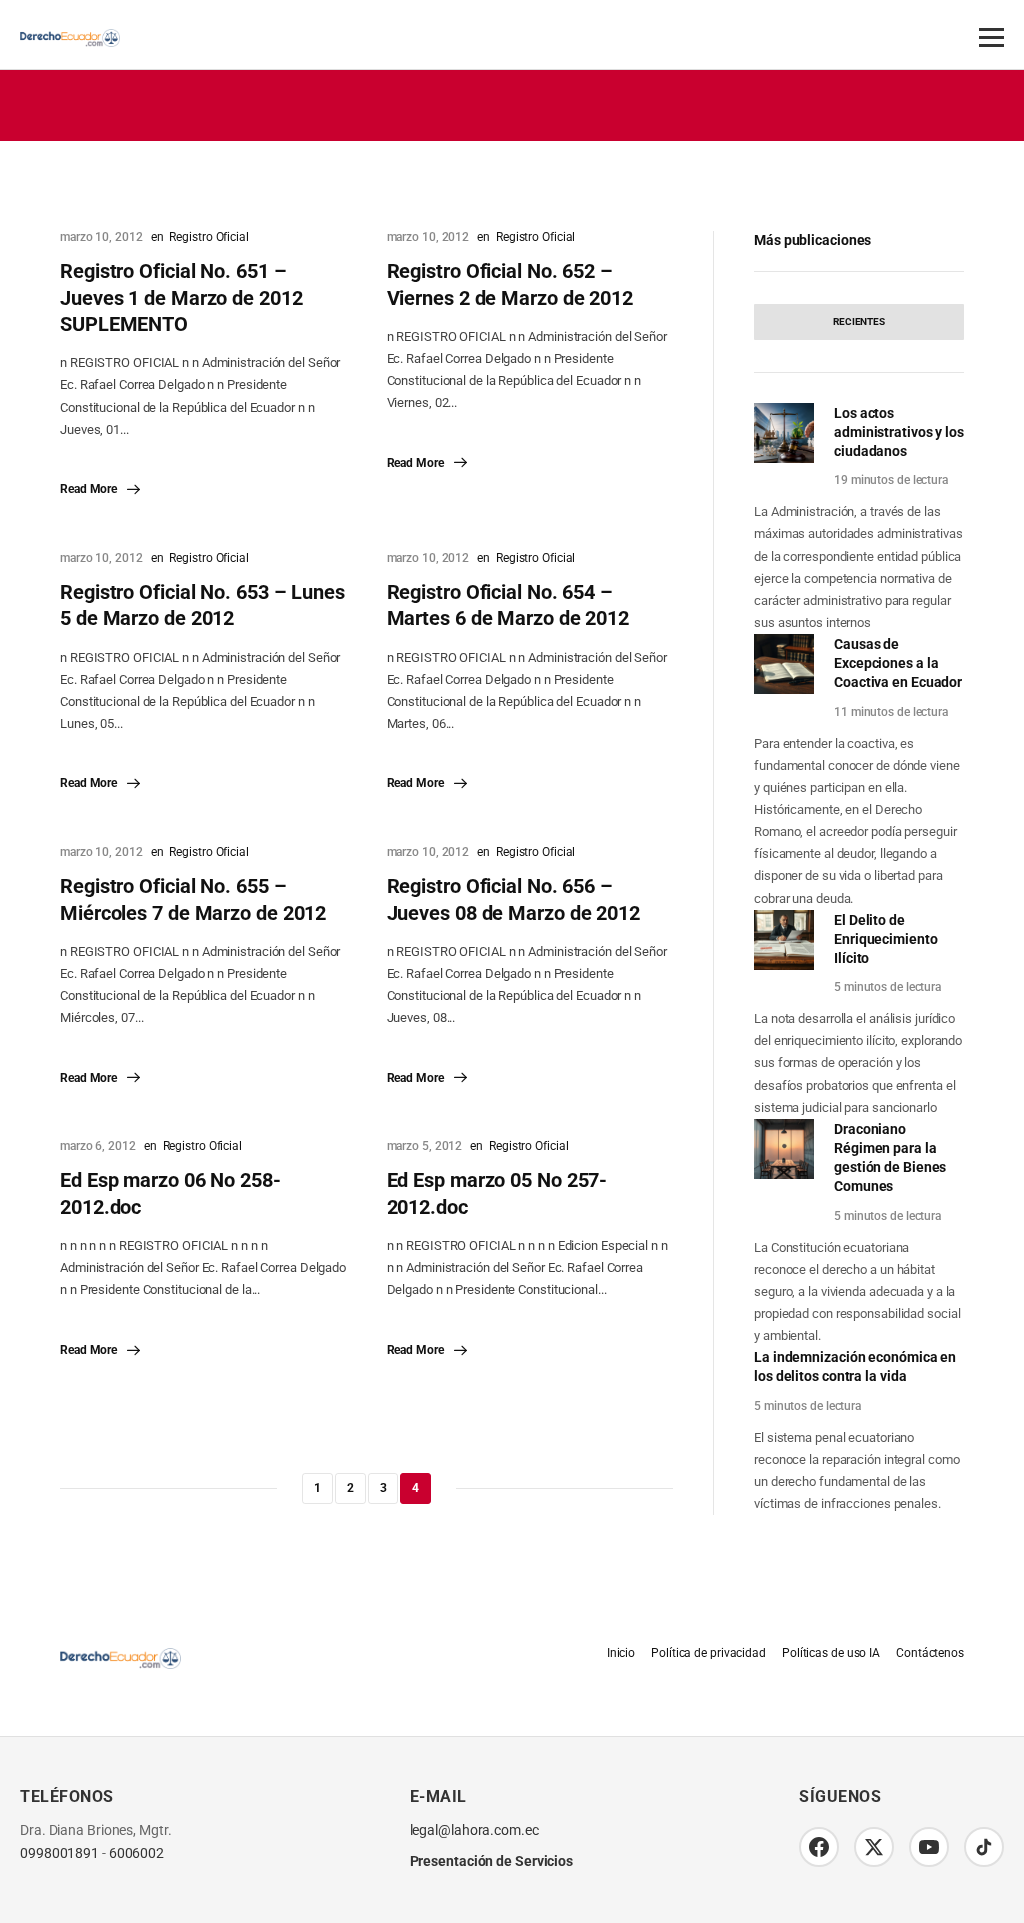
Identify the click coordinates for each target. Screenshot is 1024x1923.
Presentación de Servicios (492, 1861)
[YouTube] (929, 1847)
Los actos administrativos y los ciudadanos (899, 432)
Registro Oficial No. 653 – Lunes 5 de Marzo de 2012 (202, 605)
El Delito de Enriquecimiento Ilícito (886, 939)
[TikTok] (984, 1847)
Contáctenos (930, 1653)
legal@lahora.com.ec (474, 1830)
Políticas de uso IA (831, 1653)
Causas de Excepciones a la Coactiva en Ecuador (898, 663)
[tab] (859, 322)
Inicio (621, 1653)
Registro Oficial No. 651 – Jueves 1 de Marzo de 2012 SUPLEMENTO (181, 297)
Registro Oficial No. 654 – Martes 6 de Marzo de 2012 (508, 605)
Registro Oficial (208, 237)
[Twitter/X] (874, 1847)
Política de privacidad (708, 1653)
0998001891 (59, 1853)
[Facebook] (819, 1847)
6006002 (136, 1853)
